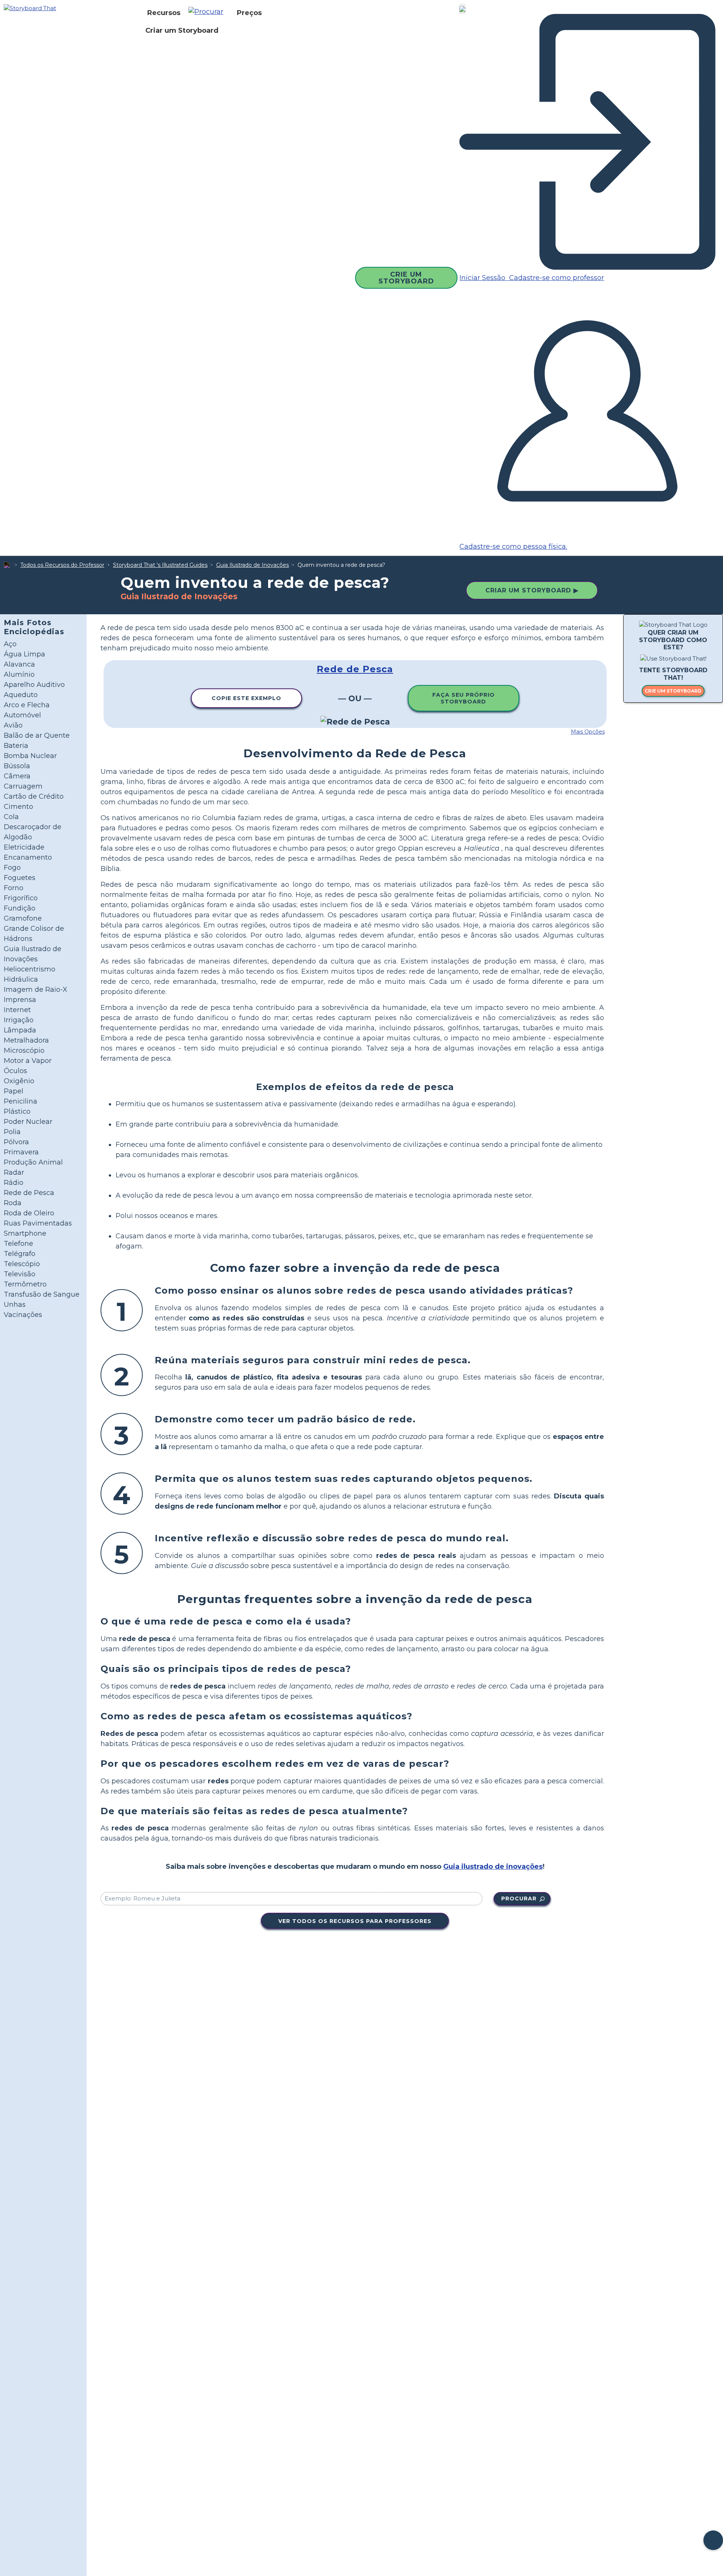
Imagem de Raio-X (36, 990)
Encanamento (28, 857)
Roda (13, 1203)
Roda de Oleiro (29, 1213)
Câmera (17, 776)
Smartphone (25, 1233)
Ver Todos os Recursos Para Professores (355, 1921)
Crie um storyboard (673, 691)
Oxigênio (19, 1081)
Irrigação (19, 1020)
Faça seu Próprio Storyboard (464, 698)
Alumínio (19, 674)
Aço (10, 644)
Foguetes (20, 878)
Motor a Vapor (28, 1061)
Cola (11, 817)
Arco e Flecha (27, 705)
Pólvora (16, 1142)
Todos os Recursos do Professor (62, 565)
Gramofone (23, 918)
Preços (249, 13)
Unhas (15, 1305)
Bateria (16, 746)
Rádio (14, 1183)
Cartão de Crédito (34, 796)
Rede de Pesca (29, 1193)
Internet (17, 1010)
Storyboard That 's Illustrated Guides (160, 565)
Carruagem (23, 786)
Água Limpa (24, 654)
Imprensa (20, 1000)
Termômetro (25, 1284)
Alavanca (19, 664)
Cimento (18, 807)
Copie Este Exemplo (246, 698)
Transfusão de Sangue (42, 1294)
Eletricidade (24, 847)
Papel (14, 1091)
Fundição (20, 908)
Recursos (164, 13)
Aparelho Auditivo (34, 685)
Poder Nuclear (28, 1122)
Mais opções (588, 732)
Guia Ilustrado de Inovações (252, 565)
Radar (14, 1172)
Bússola (17, 766)
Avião (13, 725)
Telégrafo (20, 1254)
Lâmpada (20, 1030)
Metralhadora (26, 1040)
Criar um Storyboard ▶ (532, 590)
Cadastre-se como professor (556, 278)
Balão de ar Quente (37, 735)
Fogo (12, 868)
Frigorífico (21, 898)
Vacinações (23, 1315)
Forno (14, 888)
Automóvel (22, 715)
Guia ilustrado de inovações (493, 1867)
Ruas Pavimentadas (38, 1223)
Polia (12, 1132)
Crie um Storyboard (406, 278)
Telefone (18, 1244)
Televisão (20, 1274)
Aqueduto (21, 695)
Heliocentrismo (30, 969)
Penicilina (21, 1101)
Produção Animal (33, 1162)
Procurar (519, 1899)
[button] (209, 13)
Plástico (17, 1111)
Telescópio (22, 1264)
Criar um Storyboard (182, 30)
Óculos (15, 1071)
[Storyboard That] (30, 8)
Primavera (21, 1152)
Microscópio (24, 1050)
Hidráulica (21, 979)
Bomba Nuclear (30, 756)
